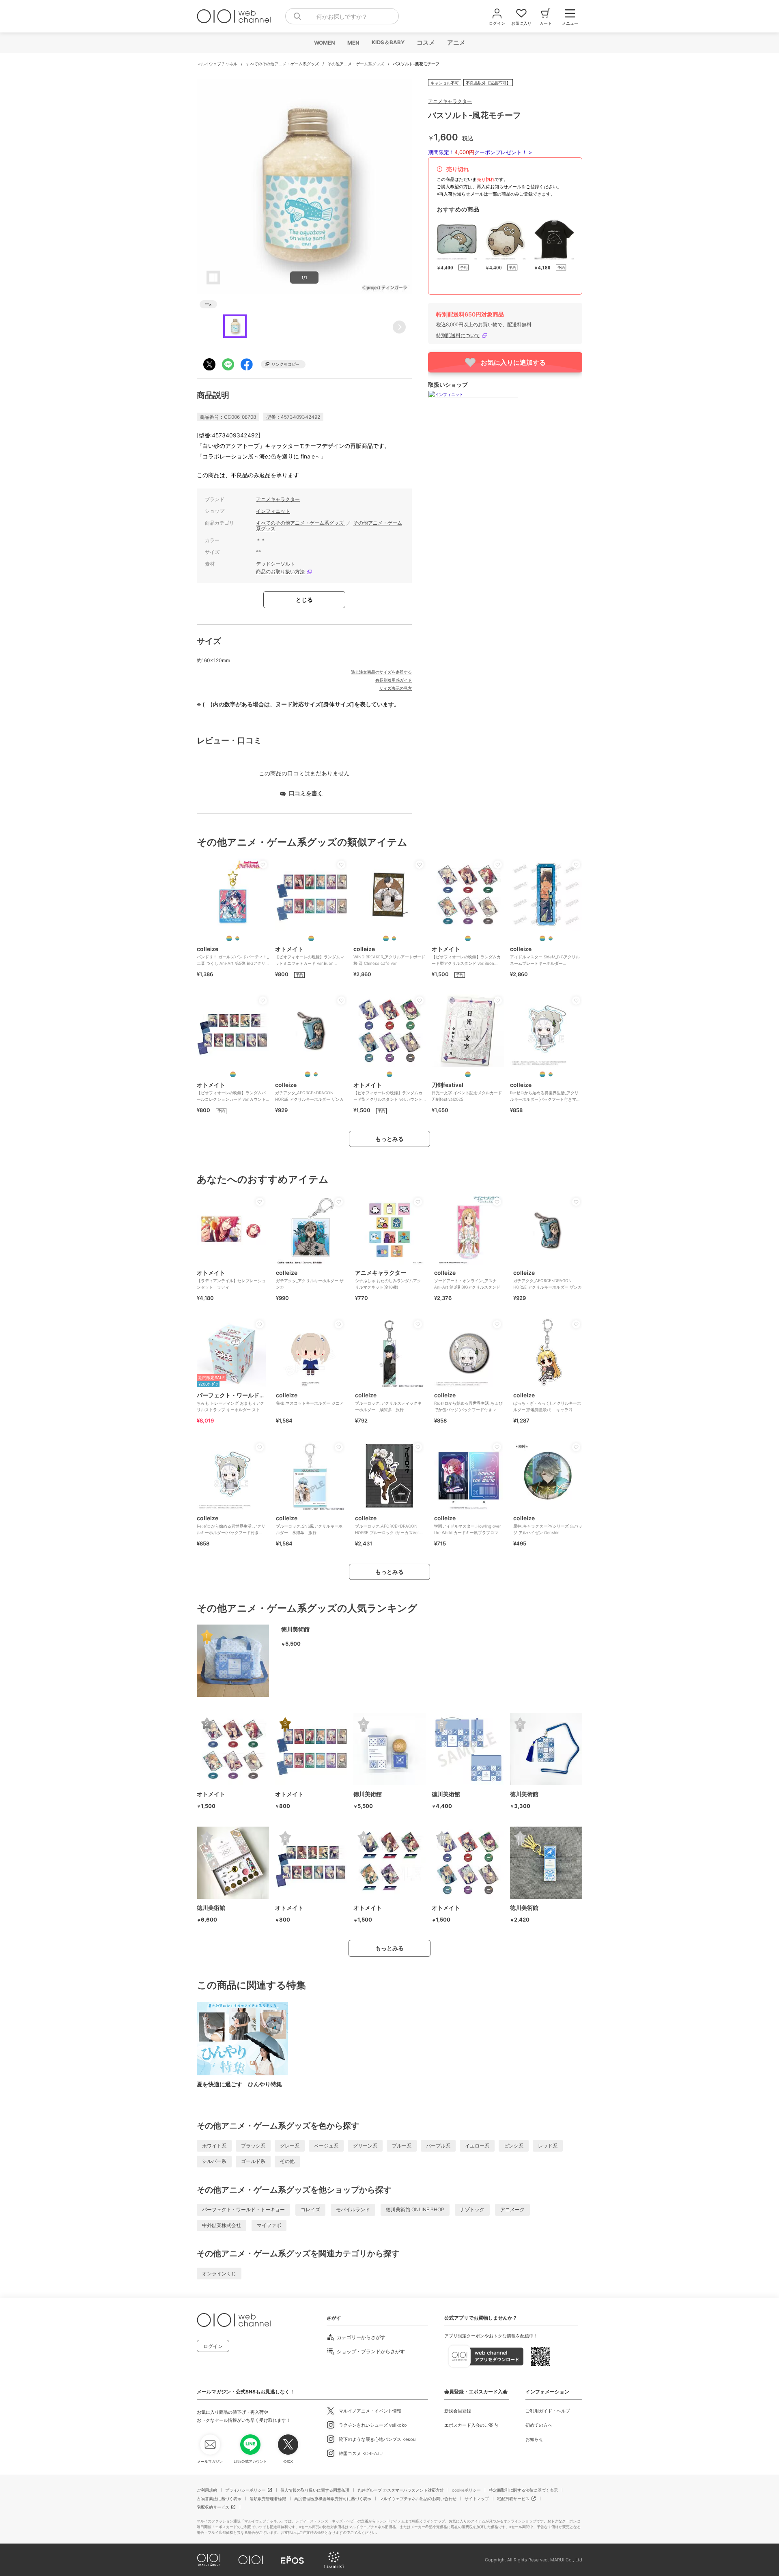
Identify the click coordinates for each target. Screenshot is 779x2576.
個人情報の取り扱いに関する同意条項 (315, 2490)
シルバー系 (214, 2161)
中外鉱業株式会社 (222, 2225)
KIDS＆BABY (388, 42)
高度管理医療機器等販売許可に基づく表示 (333, 2499)
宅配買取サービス (513, 2499)
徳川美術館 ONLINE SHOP (415, 2209)
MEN (353, 43)
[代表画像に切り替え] (229, 938)
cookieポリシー (466, 2490)
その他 (287, 2161)
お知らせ (534, 2439)
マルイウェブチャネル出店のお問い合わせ (418, 2499)
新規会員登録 (458, 2411)
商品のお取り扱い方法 (280, 572)
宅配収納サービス (213, 2507)
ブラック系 (253, 2146)
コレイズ (310, 2209)
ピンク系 (514, 2146)
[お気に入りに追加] (263, 865)
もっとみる (389, 1139)
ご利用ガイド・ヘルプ (548, 2411)
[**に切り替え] (311, 938)
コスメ (425, 42)
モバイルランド (353, 2209)
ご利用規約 (207, 2490)
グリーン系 (365, 2146)
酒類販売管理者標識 (268, 2499)
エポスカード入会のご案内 (471, 2425)
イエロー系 (477, 2146)
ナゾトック (472, 2209)
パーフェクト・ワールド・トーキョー (243, 2209)
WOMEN (324, 43)
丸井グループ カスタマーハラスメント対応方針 (401, 2490)
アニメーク (512, 2209)
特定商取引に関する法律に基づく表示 (523, 2490)
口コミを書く (306, 793)
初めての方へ (539, 2425)
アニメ (456, 42)
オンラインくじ (219, 2274)
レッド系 (548, 2146)
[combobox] (342, 16)
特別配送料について (458, 335)
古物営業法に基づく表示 (219, 2499)
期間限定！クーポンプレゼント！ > (480, 152)
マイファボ (269, 2225)
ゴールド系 (253, 2161)
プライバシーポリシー (245, 2490)
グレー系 (290, 2146)
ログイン (213, 2346)
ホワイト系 (214, 2146)
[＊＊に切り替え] (237, 938)
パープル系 (438, 2146)
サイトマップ (477, 2499)
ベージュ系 (326, 2146)
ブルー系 (402, 2146)
